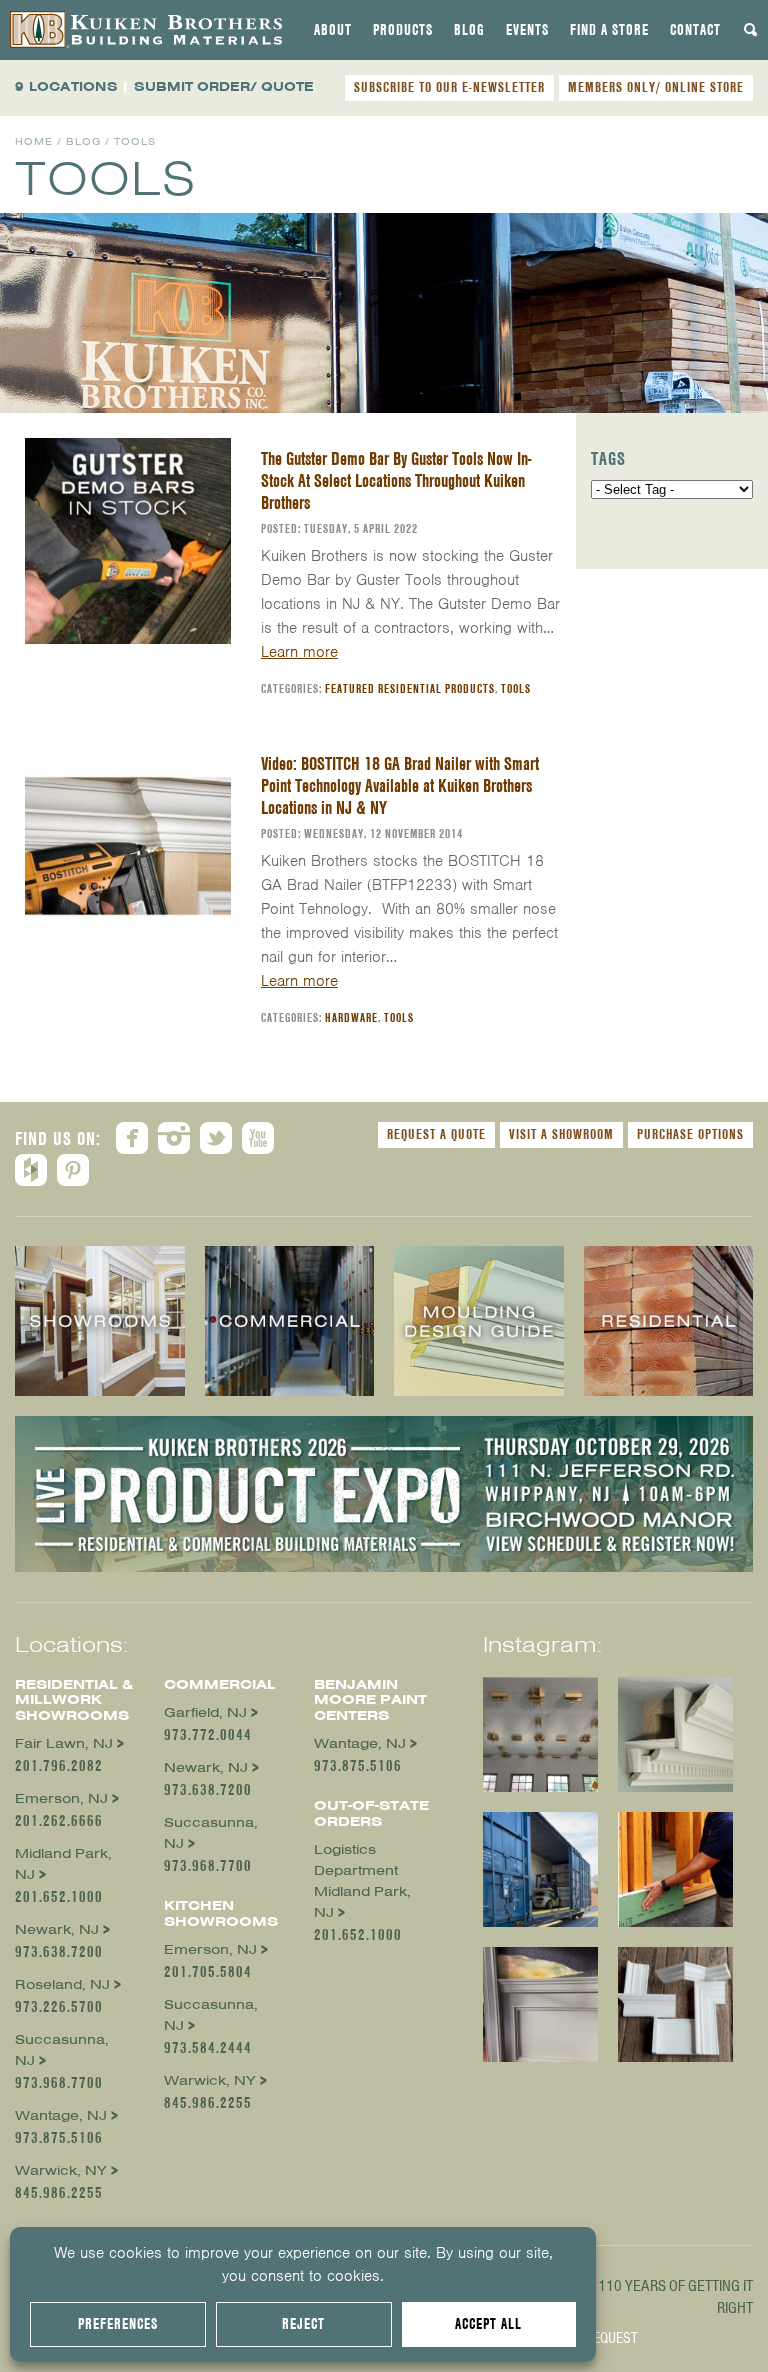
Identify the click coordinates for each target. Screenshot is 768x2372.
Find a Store (609, 30)
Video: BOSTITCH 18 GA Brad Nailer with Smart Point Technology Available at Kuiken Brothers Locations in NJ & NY (400, 785)
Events (527, 30)
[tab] (333, 30)
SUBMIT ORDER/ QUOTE (224, 86)
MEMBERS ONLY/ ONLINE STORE (656, 87)
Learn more (299, 652)
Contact (695, 30)
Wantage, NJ (61, 2115)
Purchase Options (690, 1134)
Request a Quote (436, 1134)
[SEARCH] (751, 30)
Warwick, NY (61, 2170)
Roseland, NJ (62, 1984)
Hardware (351, 1017)
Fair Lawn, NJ (64, 1743)
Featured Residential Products (410, 688)
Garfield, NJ (205, 1712)
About (333, 30)
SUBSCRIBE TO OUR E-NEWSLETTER (449, 87)
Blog (469, 30)
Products (403, 30)
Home (34, 141)
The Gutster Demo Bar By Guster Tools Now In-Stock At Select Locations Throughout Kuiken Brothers (396, 480)
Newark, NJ (57, 1929)
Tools (516, 688)
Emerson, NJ (61, 1798)
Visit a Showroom (561, 1134)
